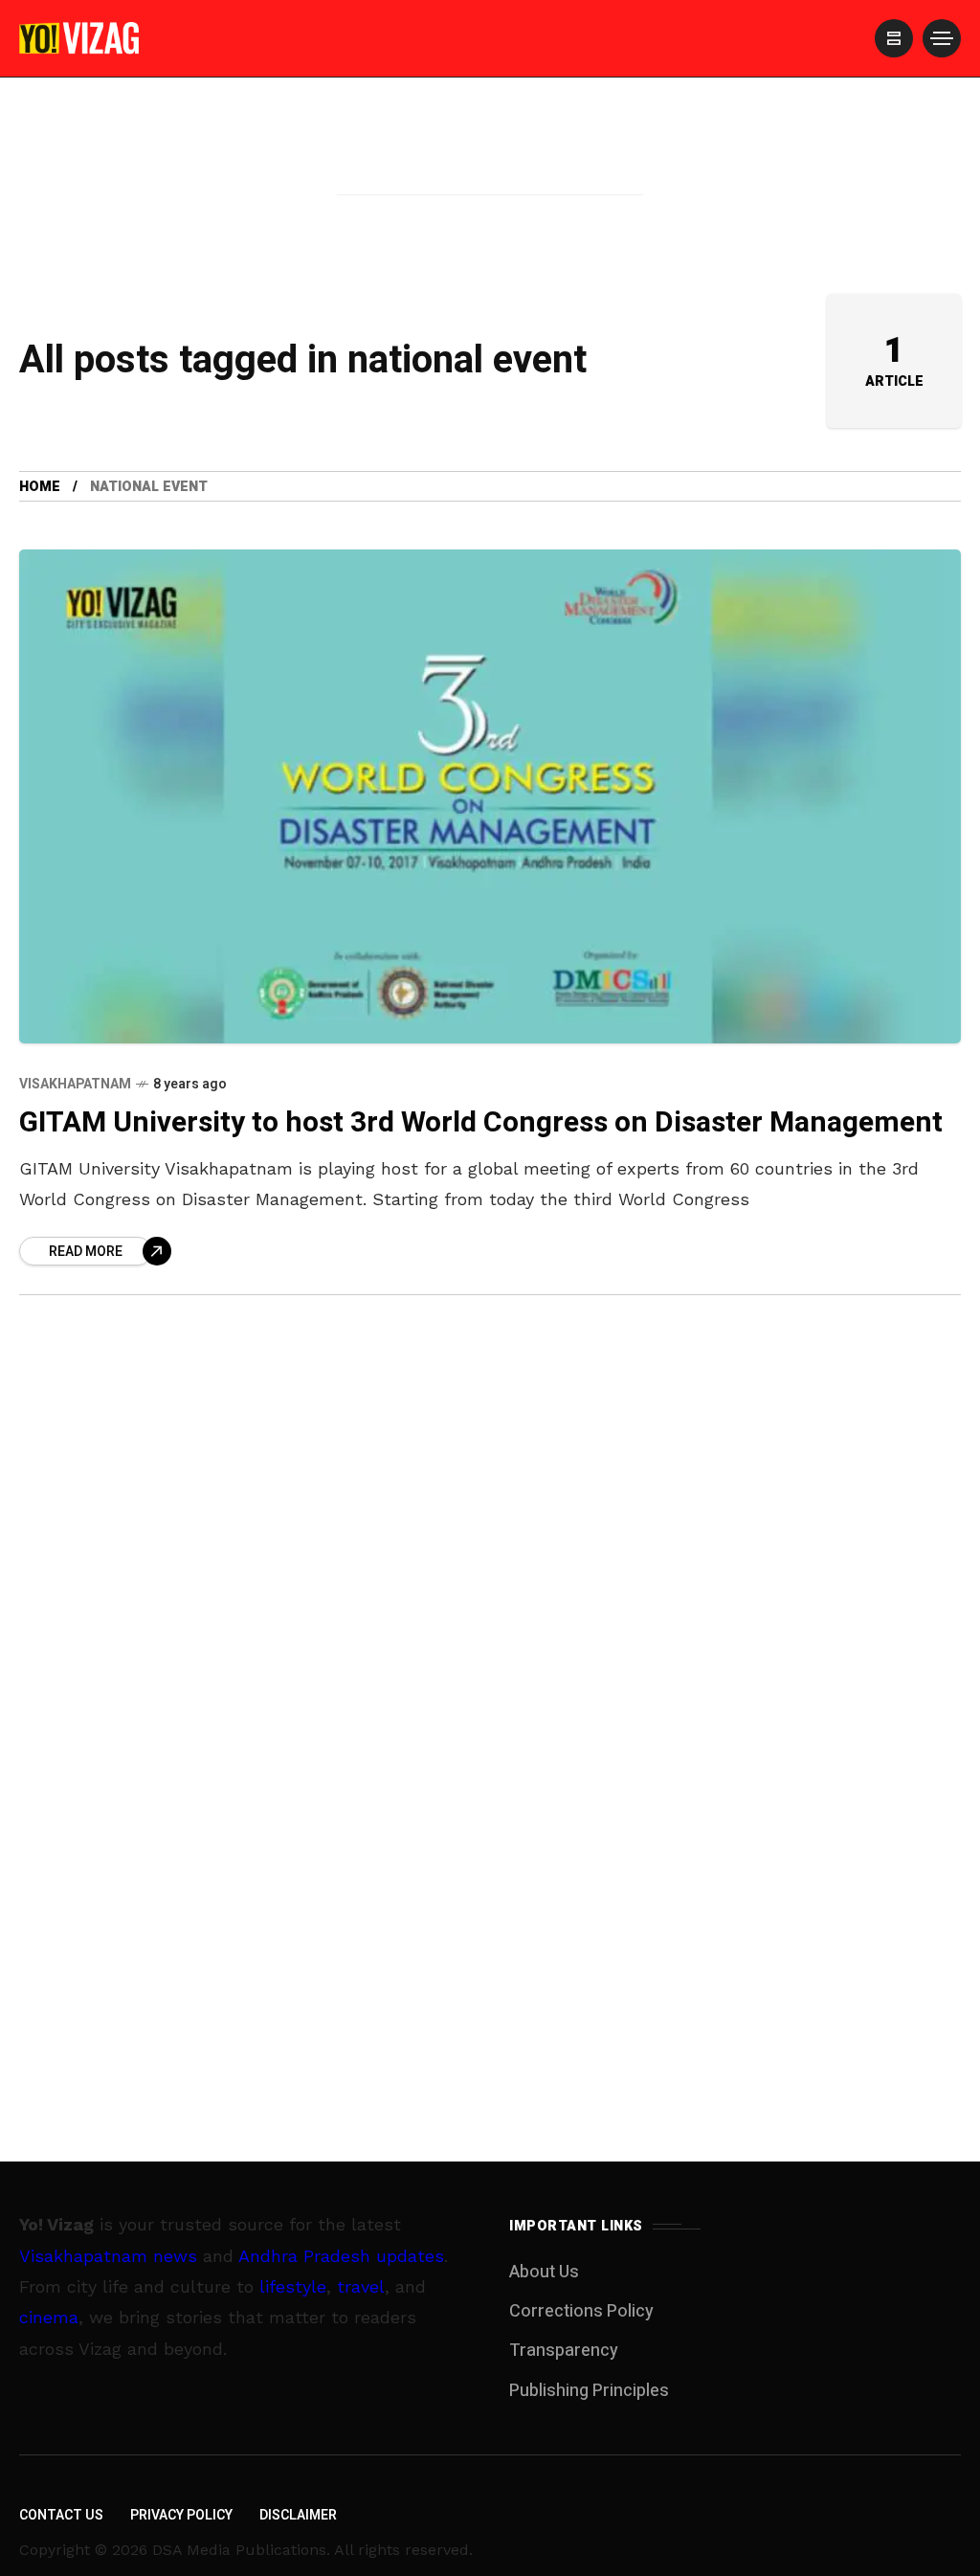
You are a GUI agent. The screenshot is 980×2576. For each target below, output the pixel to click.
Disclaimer (298, 2515)
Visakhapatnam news (108, 2256)
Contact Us (61, 2515)
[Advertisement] (490, 166)
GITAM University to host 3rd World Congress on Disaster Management (481, 1123)
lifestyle (293, 2286)
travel (361, 2286)
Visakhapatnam (75, 1084)
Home (40, 487)
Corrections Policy (581, 2311)
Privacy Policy (181, 2515)
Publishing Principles (589, 2391)
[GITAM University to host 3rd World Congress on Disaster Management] (490, 796)
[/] (894, 38)
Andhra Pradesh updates (341, 2256)
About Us (544, 2272)
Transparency (564, 2351)
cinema (49, 2317)
